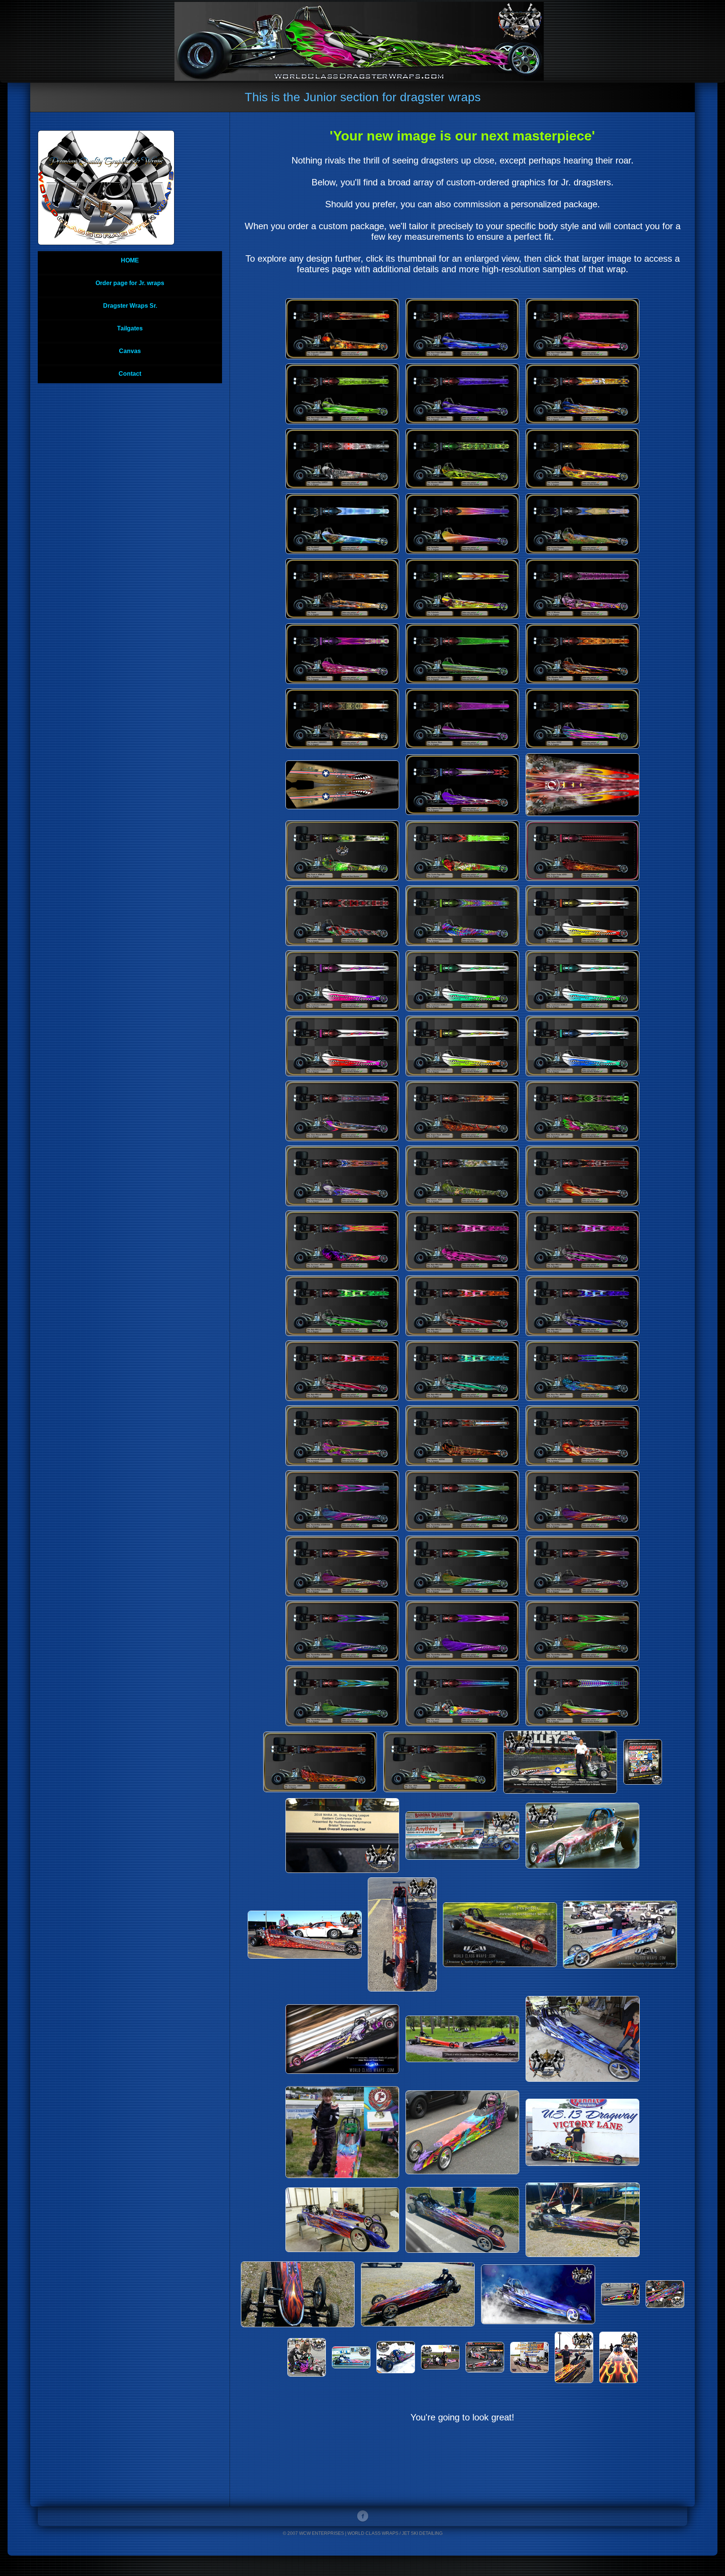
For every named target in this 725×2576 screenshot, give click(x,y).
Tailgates (130, 328)
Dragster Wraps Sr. (130, 306)
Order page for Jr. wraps (130, 283)
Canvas (130, 351)
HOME (130, 260)
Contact (130, 374)
